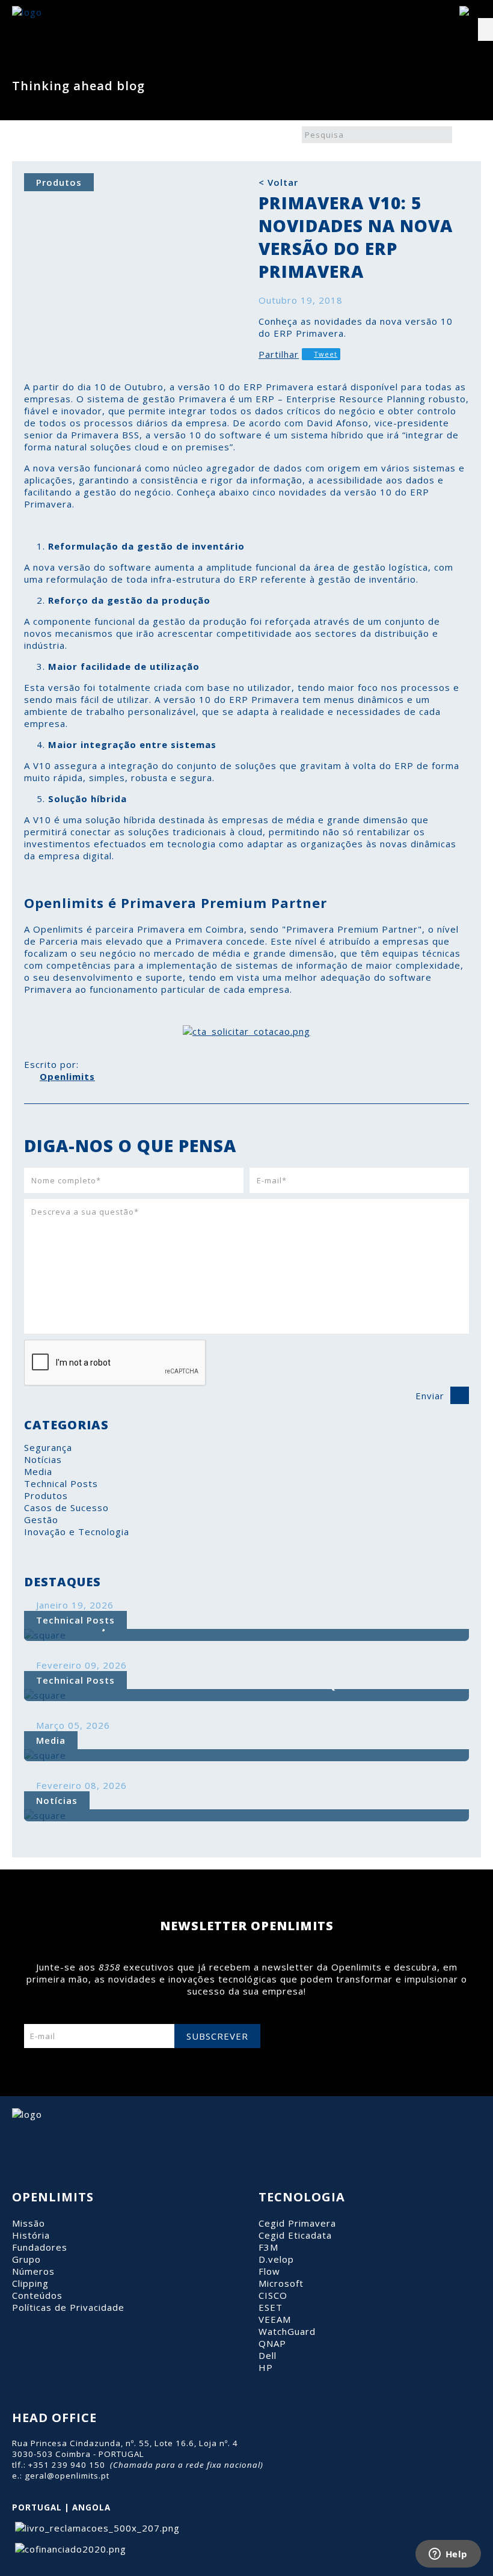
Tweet (326, 354)
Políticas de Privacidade (68, 2307)
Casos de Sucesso (66, 1507)
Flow (269, 2271)
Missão (29, 2223)
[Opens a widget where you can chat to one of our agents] (448, 2555)
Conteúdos (37, 2295)
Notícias (43, 1459)
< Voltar (278, 182)
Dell (268, 2355)
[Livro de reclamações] (96, 2528)
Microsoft (281, 2283)
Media (38, 1471)
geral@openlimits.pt (67, 2476)
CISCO (273, 2295)
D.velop (276, 2259)
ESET (271, 2307)
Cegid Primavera (297, 2223)
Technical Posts (61, 1483)
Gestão (41, 1520)
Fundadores (40, 2247)
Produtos (46, 1495)
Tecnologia (302, 2197)
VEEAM (275, 2319)
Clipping (30, 2283)
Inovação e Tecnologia (77, 1532)
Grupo (26, 2259)
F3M (268, 2247)
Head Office (54, 2418)
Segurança (48, 1447)
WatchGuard (287, 2331)
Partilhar (279, 354)
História (31, 2235)
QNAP (272, 2343)
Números (33, 2271)
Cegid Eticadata (295, 2235)
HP (266, 2367)
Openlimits (67, 1076)
